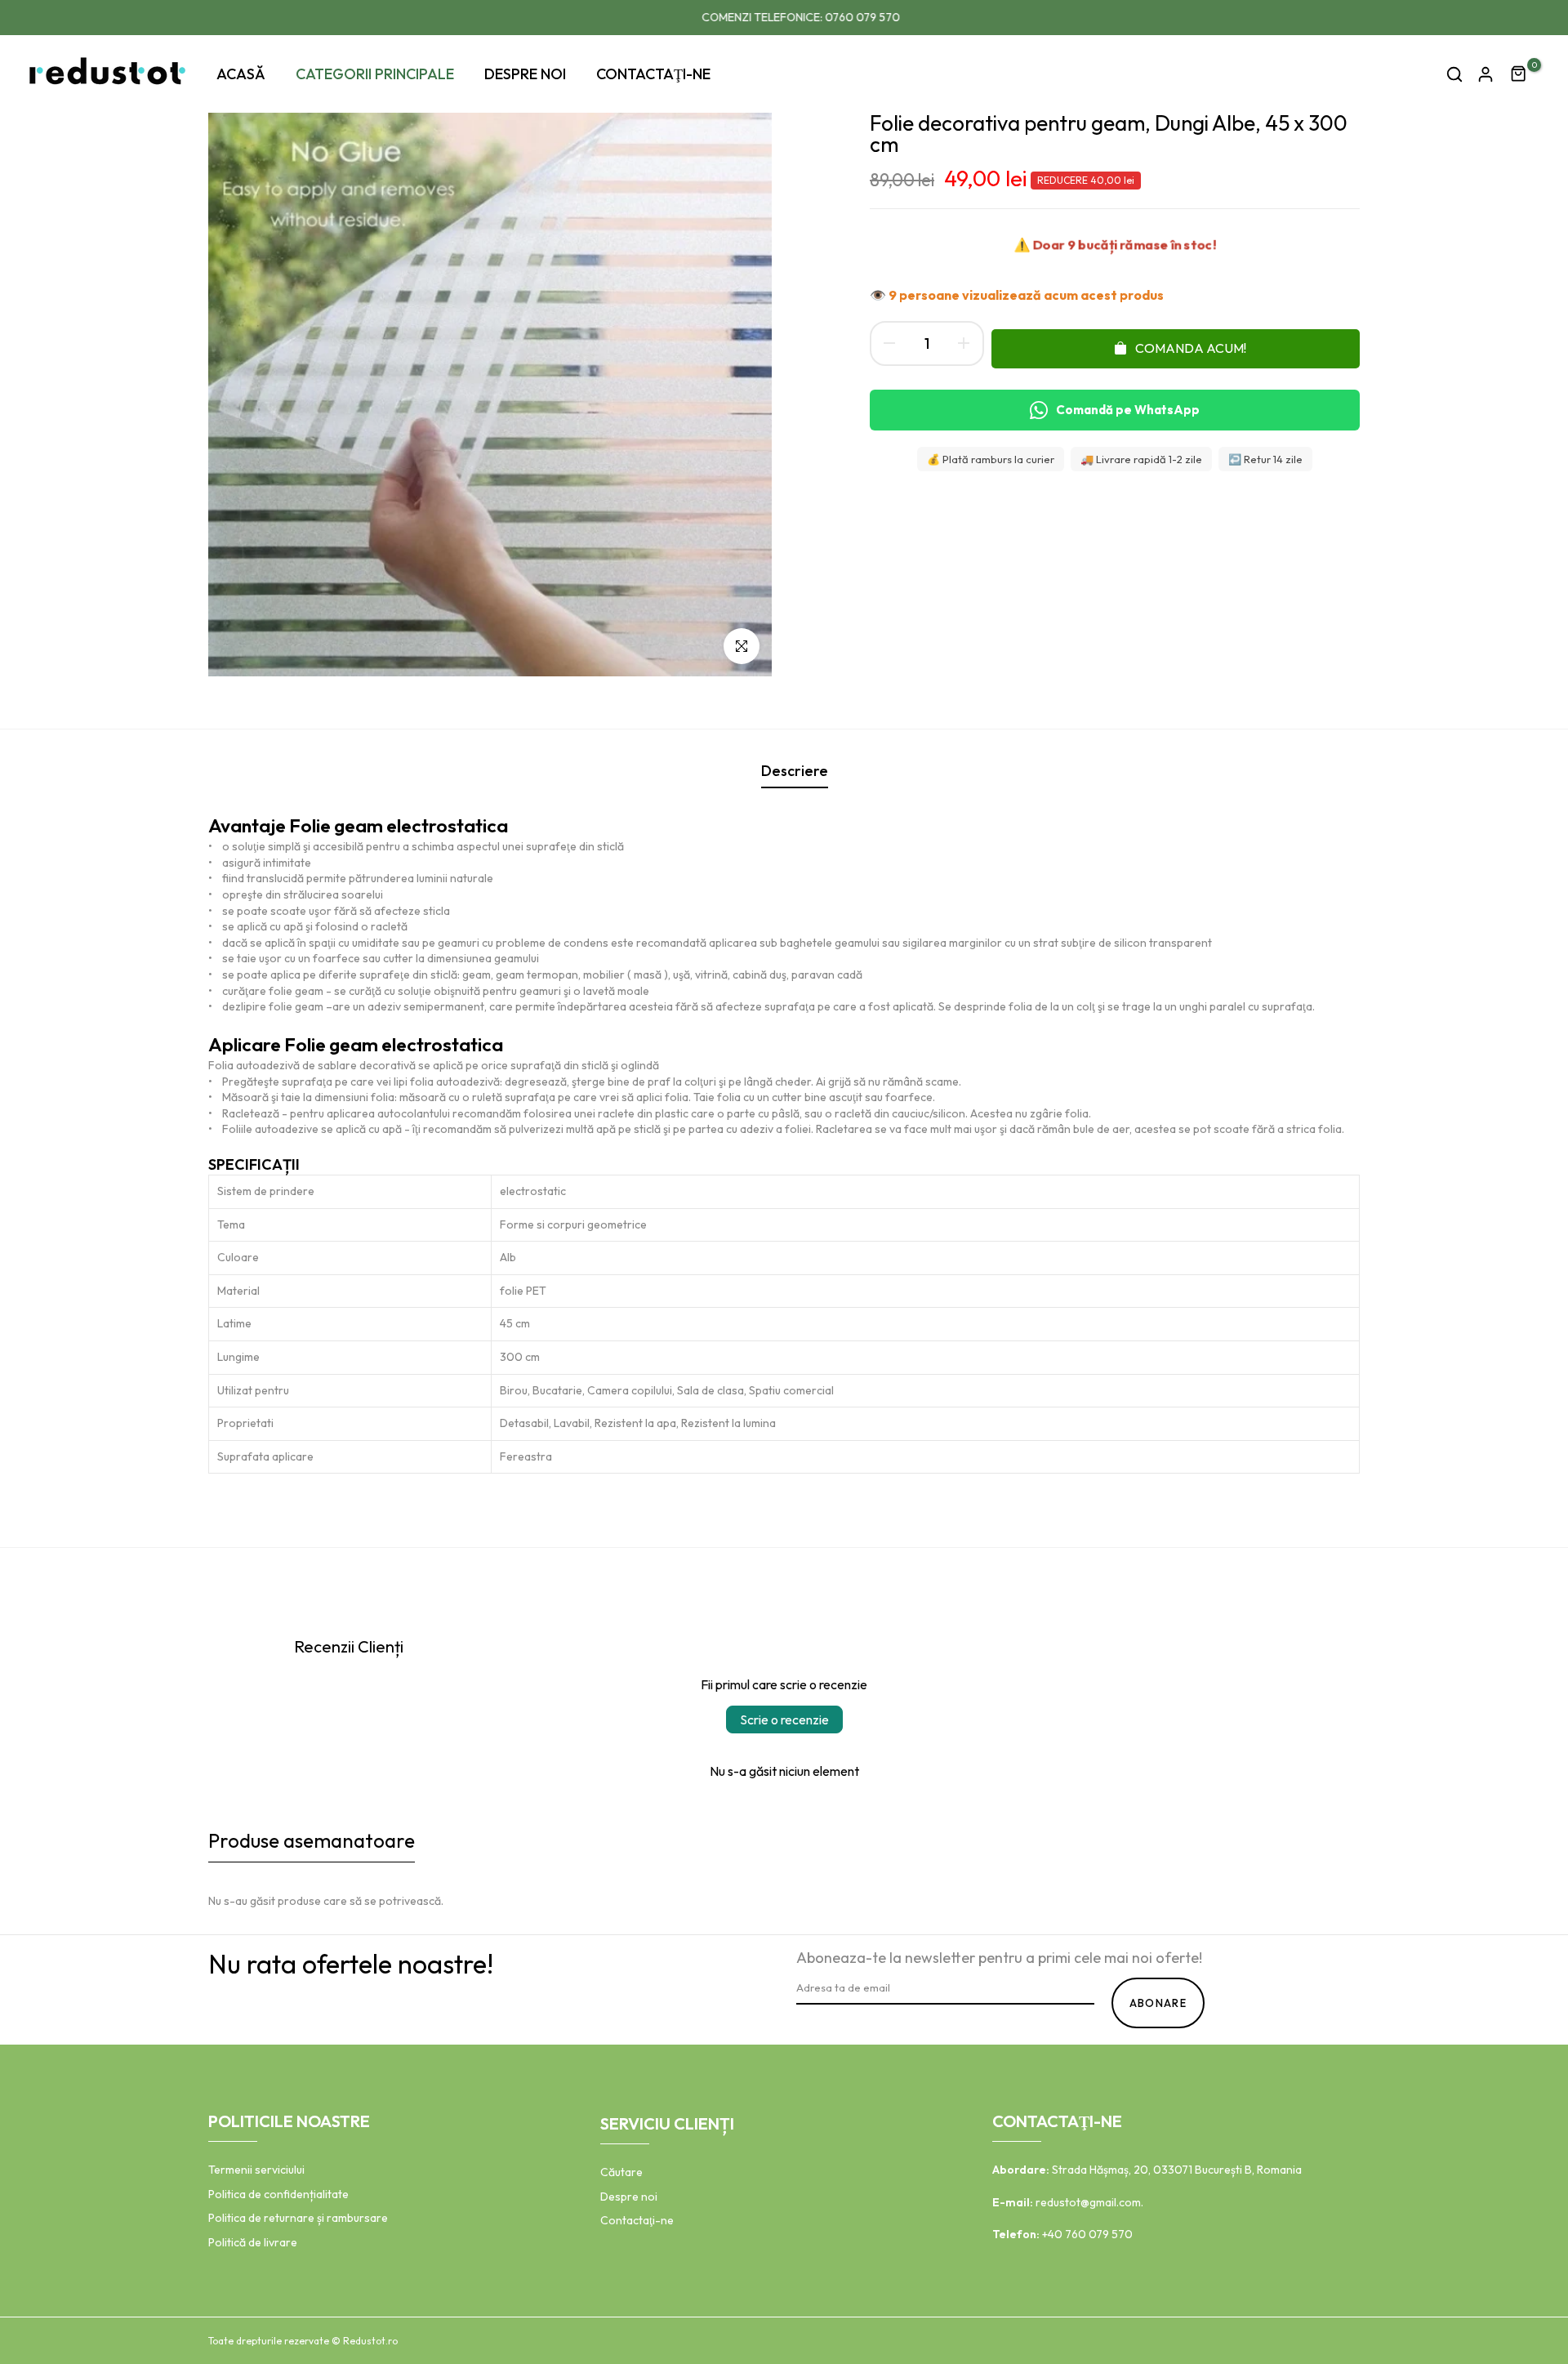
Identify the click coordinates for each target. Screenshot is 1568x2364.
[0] (1519, 74)
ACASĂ (241, 74)
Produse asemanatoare (312, 1840)
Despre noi (629, 2197)
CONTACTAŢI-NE (653, 74)
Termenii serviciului (256, 2170)
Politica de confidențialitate (278, 2194)
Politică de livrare (253, 2242)
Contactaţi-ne (637, 2220)
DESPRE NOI (525, 74)
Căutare (621, 2172)
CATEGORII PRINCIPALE (375, 74)
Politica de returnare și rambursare (298, 2218)
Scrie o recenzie (784, 1719)
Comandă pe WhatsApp (1128, 410)
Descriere (795, 771)
